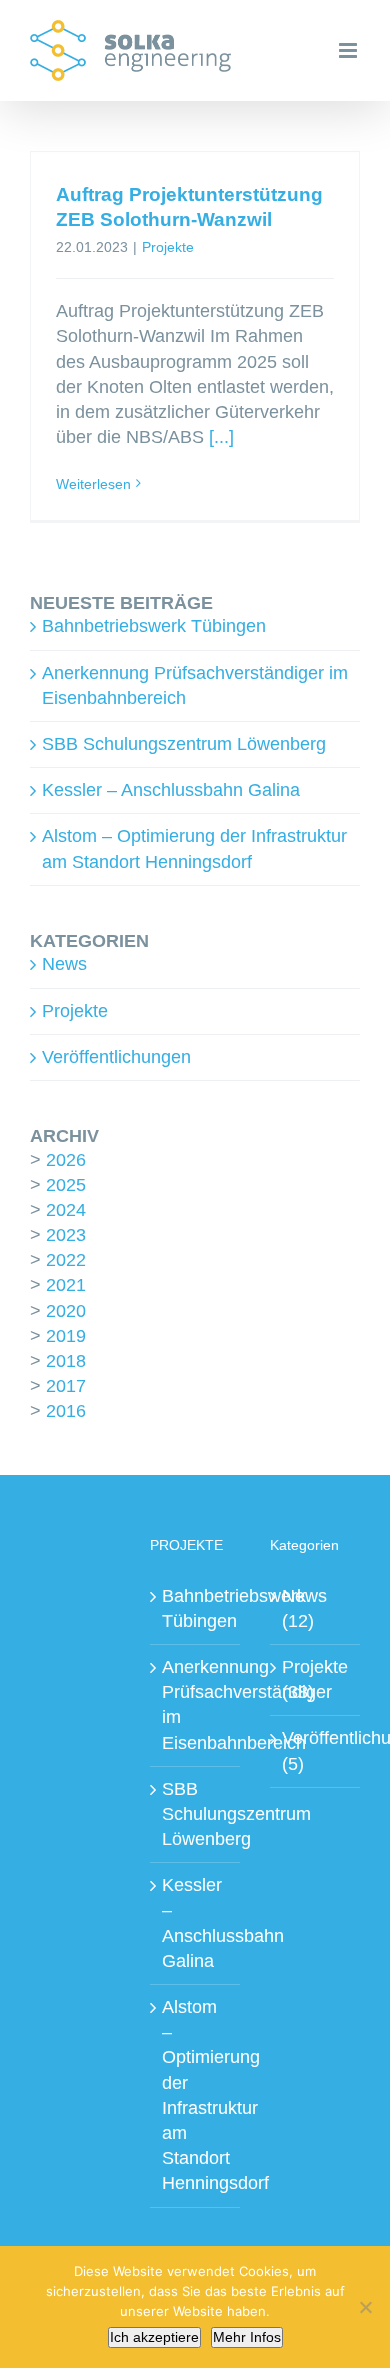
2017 (66, 1386)
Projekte (168, 247)
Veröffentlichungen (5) (316, 1750)
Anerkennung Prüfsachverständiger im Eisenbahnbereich (196, 1705)
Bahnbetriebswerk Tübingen (154, 626)
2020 (66, 1311)
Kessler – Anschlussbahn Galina (171, 790)
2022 (66, 1260)
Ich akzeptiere (154, 2337)
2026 (66, 1160)
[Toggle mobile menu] (349, 50)
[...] (221, 437)
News (64, 964)
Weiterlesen (93, 484)
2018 (66, 1361)
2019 (66, 1336)
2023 (66, 1235)
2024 (66, 1210)
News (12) (304, 1608)
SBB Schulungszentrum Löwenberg (184, 744)
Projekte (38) (315, 1679)
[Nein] (365, 2307)
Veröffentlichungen (116, 1057)
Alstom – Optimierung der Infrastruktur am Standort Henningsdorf (196, 2095)
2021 (66, 1285)
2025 (66, 1185)
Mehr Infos (247, 2337)
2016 (66, 1411)
